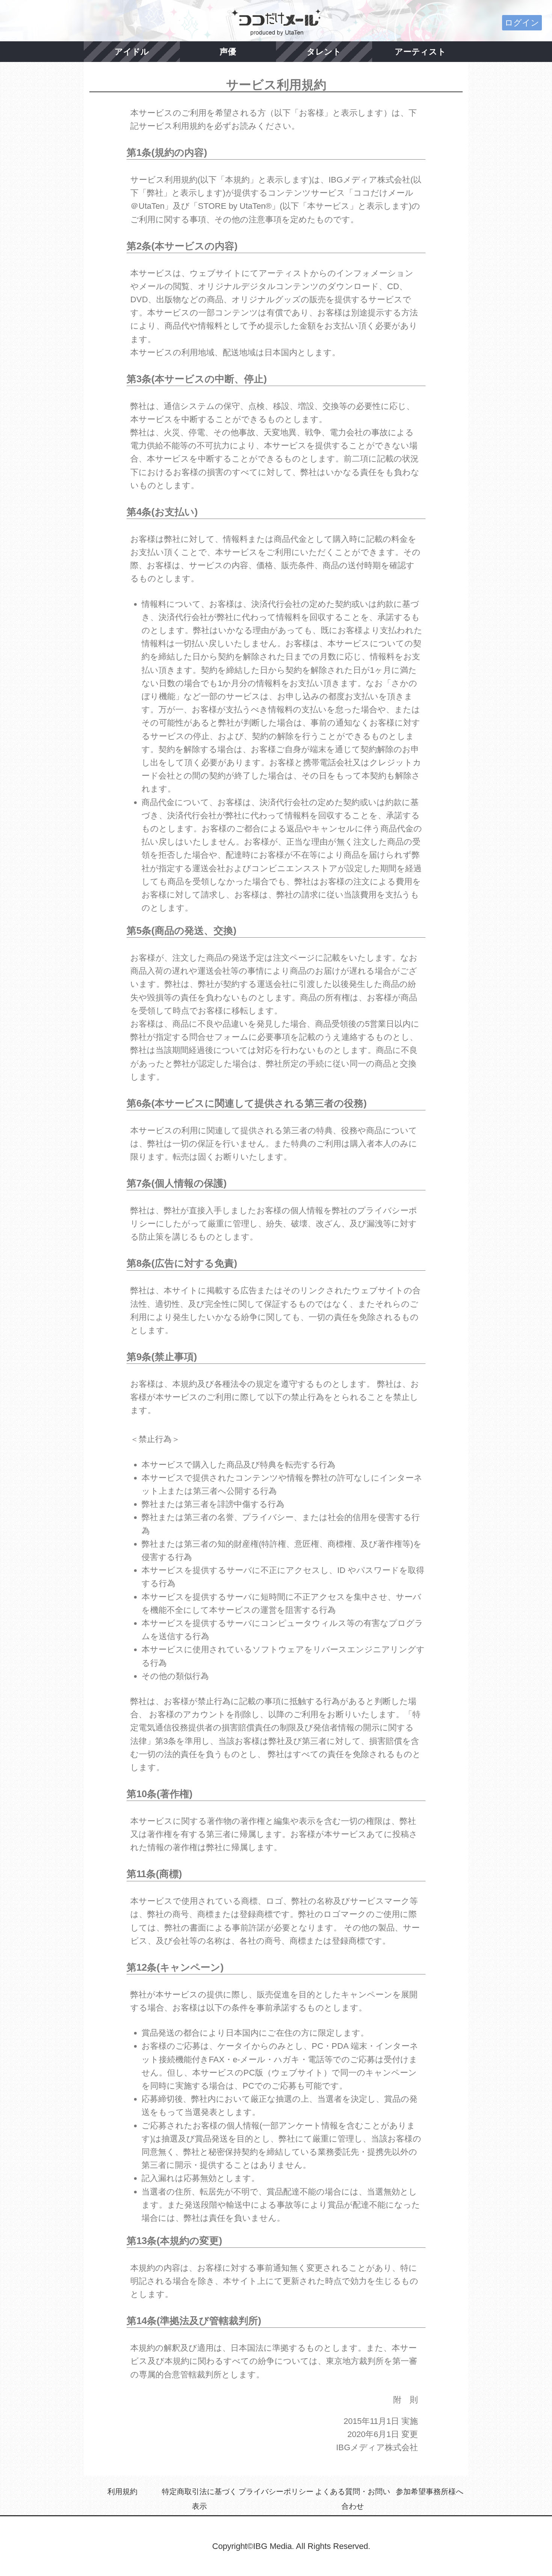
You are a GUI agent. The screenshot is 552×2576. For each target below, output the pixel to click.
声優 (228, 52)
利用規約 (122, 2492)
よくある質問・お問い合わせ (353, 2499)
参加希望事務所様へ (430, 2492)
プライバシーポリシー (276, 2492)
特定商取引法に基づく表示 (199, 2499)
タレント (324, 52)
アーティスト (420, 52)
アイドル (132, 52)
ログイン (522, 23)
